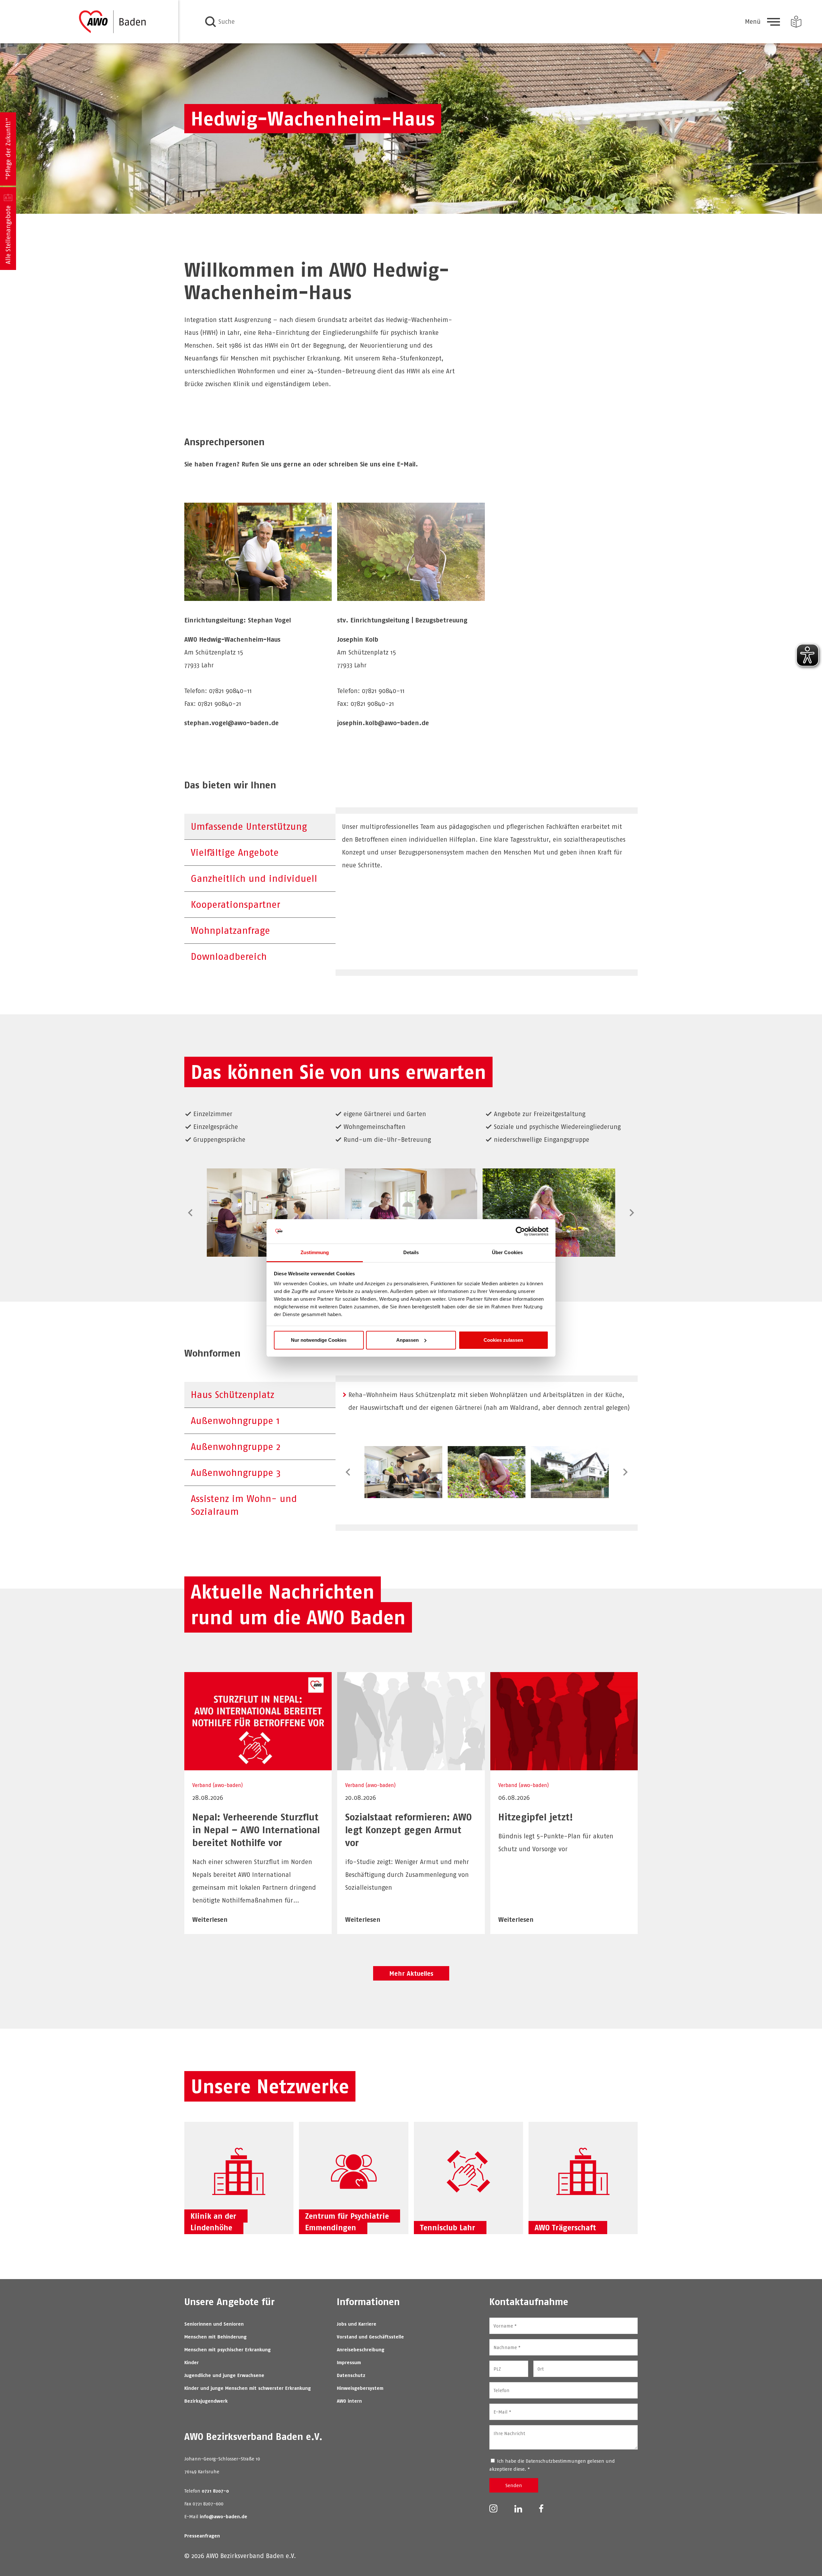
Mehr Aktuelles (411, 1973)
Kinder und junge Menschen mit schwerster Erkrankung (248, 2388)
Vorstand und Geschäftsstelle (370, 2337)
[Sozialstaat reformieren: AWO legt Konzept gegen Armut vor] (411, 1766)
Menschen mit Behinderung (215, 2337)
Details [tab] (411, 1252)
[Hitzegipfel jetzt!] (564, 1766)
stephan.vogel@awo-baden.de (232, 723)
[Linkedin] (518, 2508)
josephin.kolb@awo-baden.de (383, 723)
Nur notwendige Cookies (319, 1340)
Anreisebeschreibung (361, 2350)
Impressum (349, 2362)
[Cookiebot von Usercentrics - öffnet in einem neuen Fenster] (520, 1231)
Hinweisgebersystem (360, 2388)
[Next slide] (631, 1213)
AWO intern (349, 2401)
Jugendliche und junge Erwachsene (224, 2375)
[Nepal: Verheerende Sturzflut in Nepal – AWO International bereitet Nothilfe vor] (258, 1766)
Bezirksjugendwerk (206, 2401)
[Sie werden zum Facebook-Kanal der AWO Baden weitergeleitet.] (541, 2508)
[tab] (260, 827)
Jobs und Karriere (357, 2324)
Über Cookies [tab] (507, 1252)
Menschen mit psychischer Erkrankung (227, 2350)
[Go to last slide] (191, 1213)
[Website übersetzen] (796, 22)
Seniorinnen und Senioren (214, 2324)
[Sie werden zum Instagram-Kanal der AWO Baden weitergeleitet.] (493, 2508)
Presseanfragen (202, 2536)
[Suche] (210, 22)
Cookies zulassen (503, 1340)
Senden (514, 2485)
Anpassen (407, 1340)
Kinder (192, 2362)
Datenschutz (351, 2375)
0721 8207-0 (215, 2491)
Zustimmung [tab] (315, 1252)
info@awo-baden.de (223, 2516)
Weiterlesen (210, 1919)
